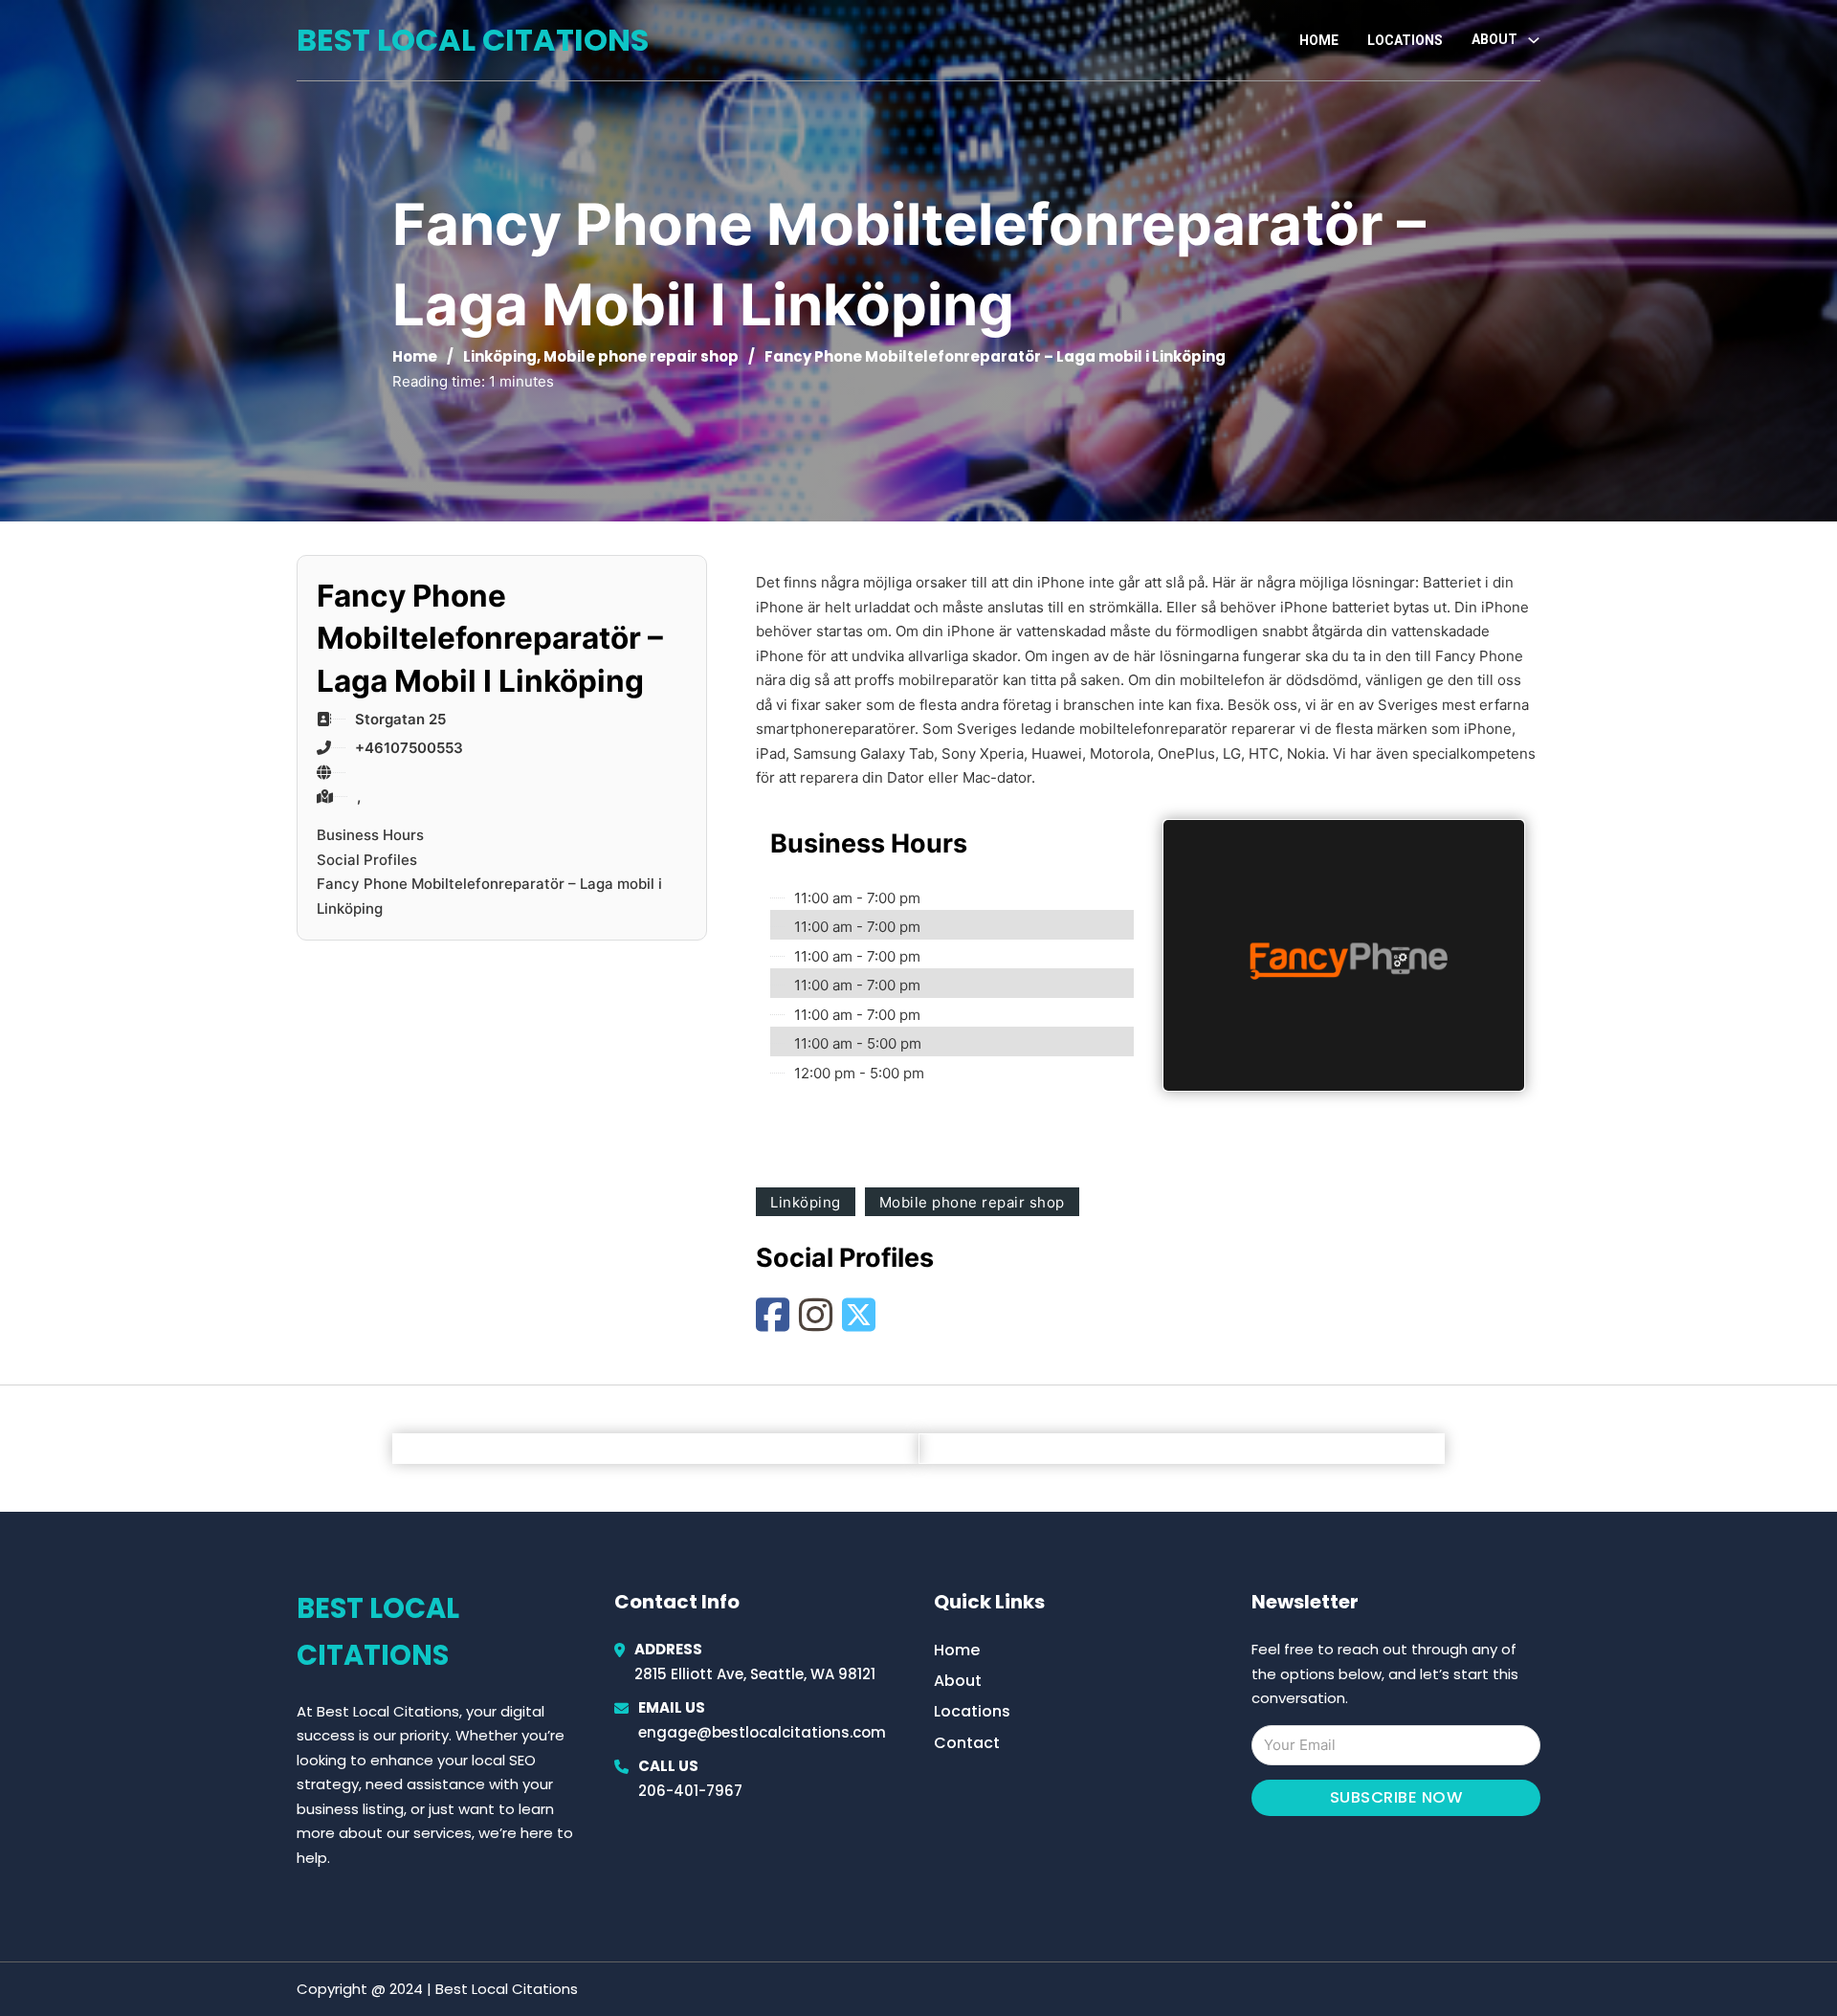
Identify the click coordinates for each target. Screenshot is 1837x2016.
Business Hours (370, 835)
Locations (1405, 40)
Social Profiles (367, 860)
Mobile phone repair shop (641, 356)
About (958, 1681)
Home (1319, 40)
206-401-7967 (690, 1791)
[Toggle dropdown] (1534, 40)
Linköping (500, 356)
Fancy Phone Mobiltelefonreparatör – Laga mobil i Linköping (489, 896)
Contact (967, 1743)
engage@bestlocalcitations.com (762, 1732)
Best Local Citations (473, 40)
